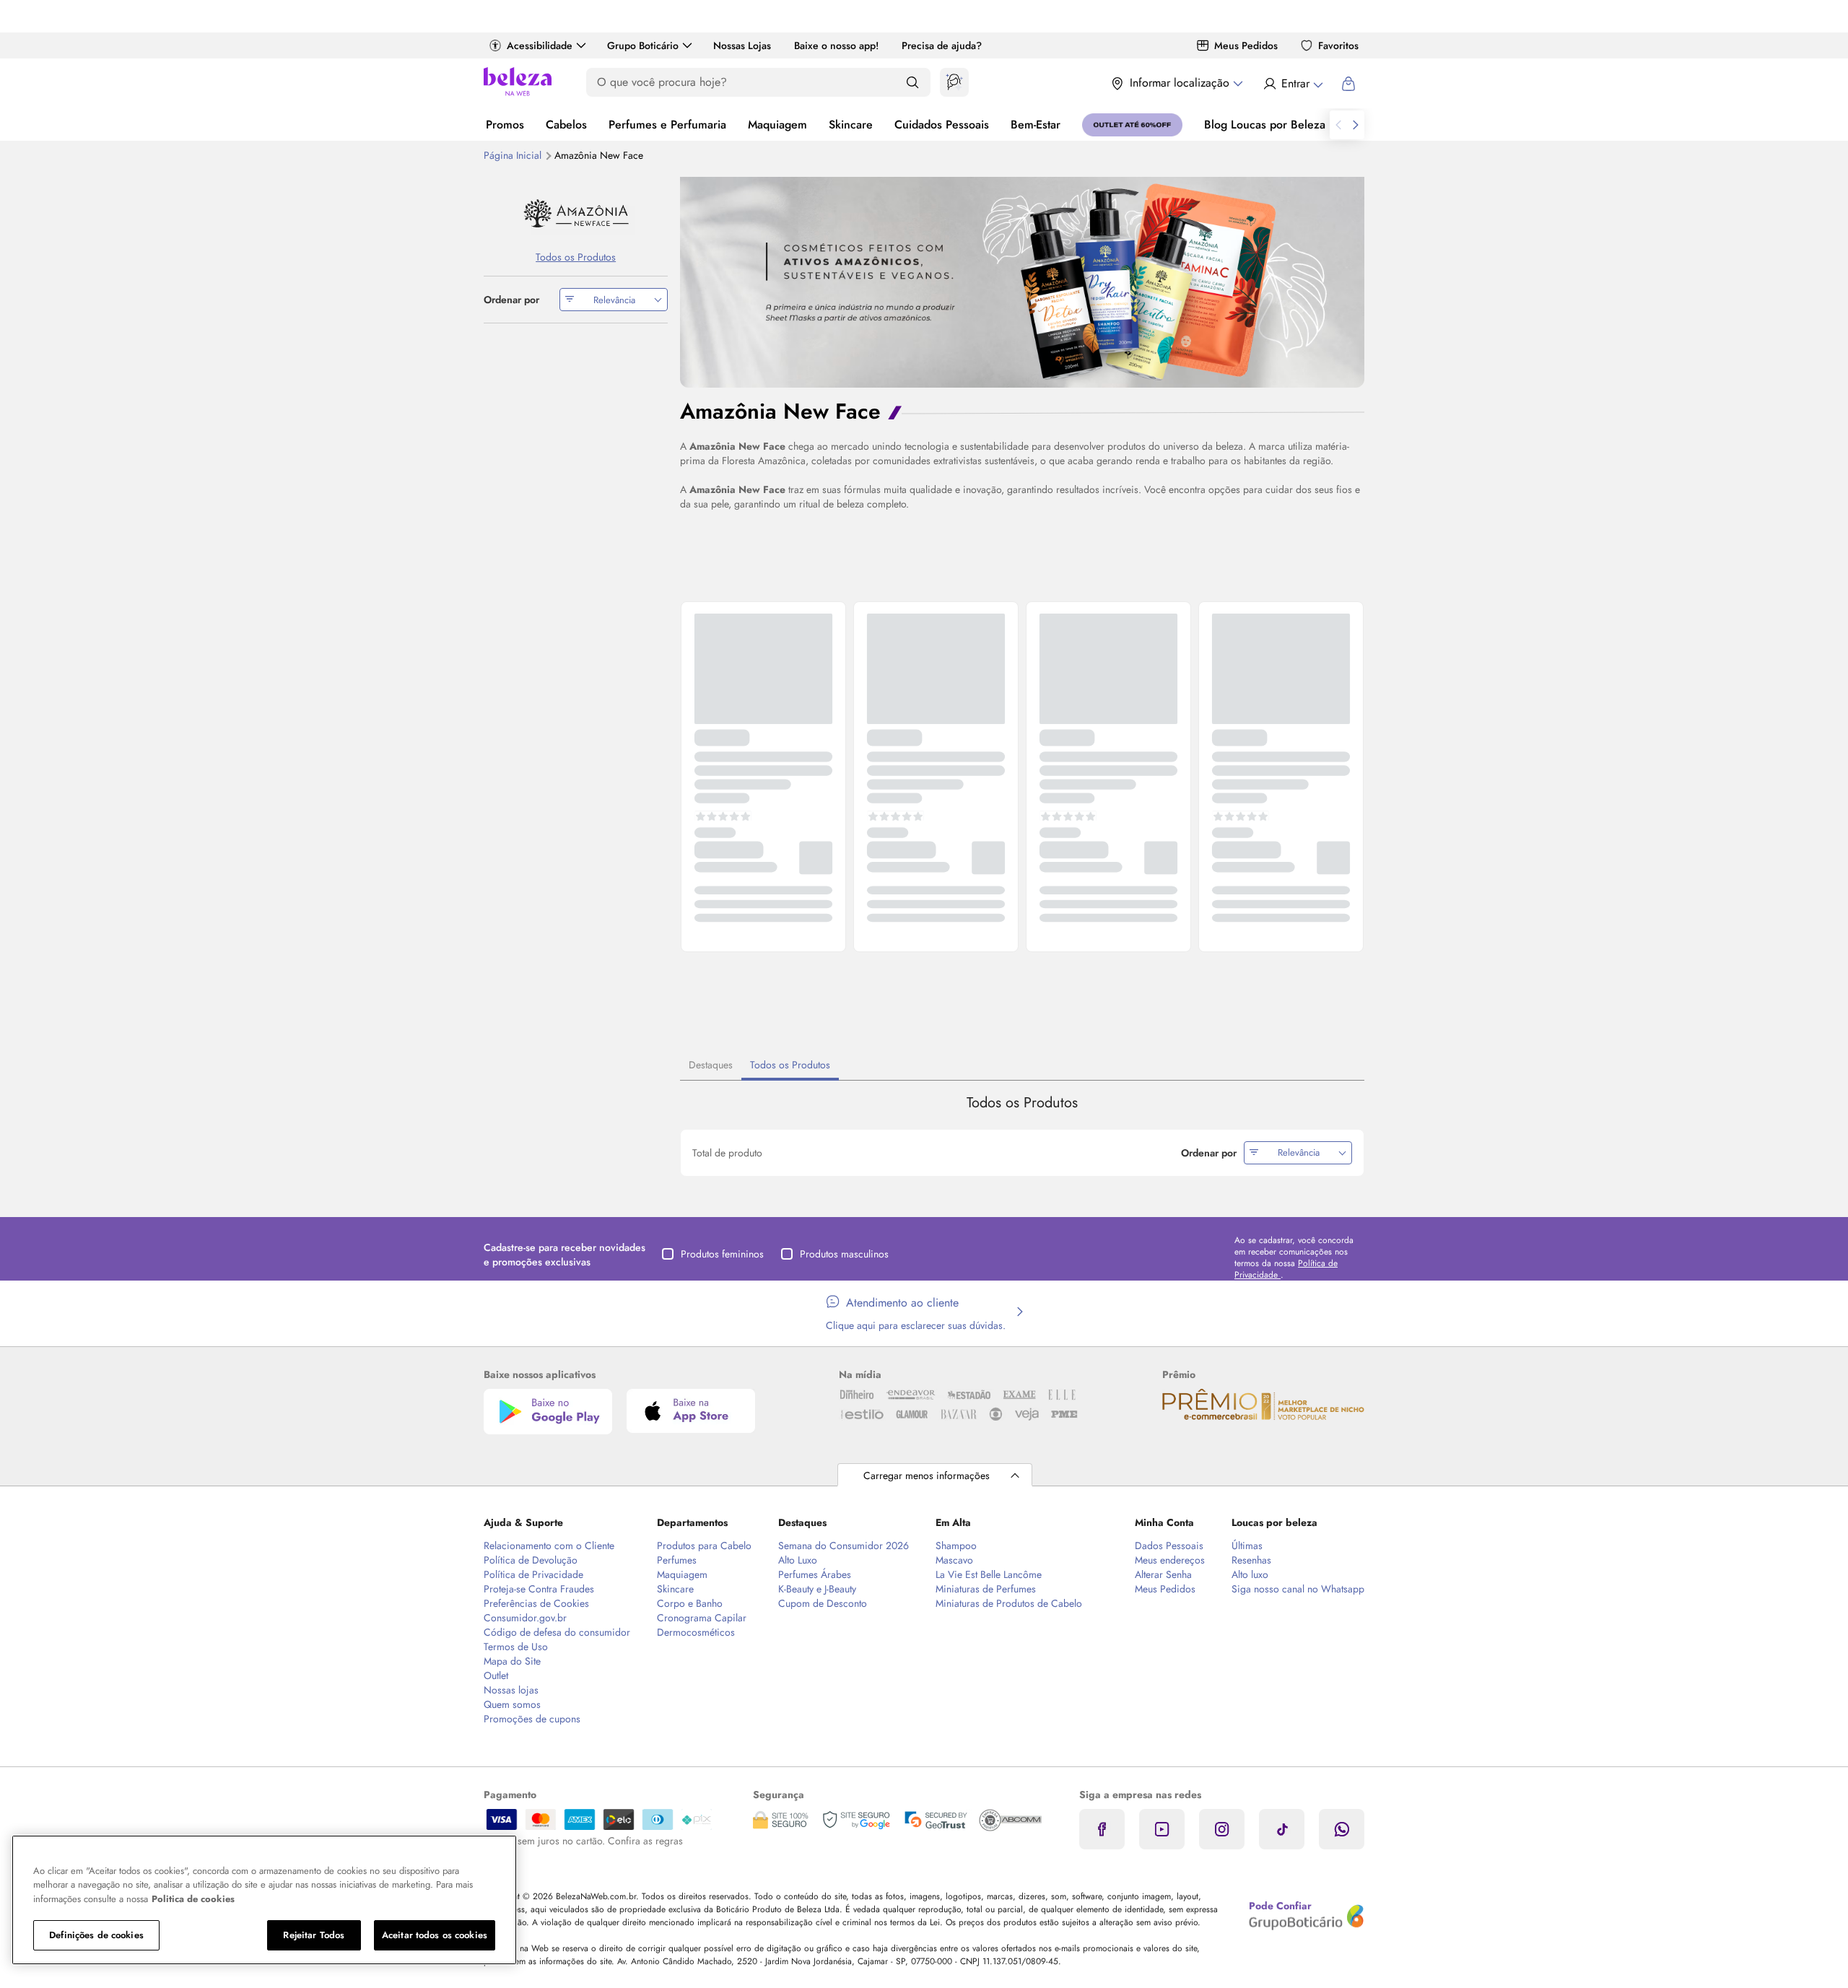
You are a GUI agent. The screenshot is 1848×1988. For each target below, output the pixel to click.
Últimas (1247, 1546)
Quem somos (512, 1704)
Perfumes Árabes (815, 1574)
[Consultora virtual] (954, 82)
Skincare (851, 125)
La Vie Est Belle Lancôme (989, 1574)
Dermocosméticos (696, 1632)
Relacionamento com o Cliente (549, 1546)
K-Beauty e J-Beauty (817, 1589)
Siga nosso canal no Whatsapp (1298, 1589)
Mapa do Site (512, 1661)
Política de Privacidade (533, 1574)
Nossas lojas (511, 1690)
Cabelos (566, 125)
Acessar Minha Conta (1293, 84)
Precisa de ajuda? (942, 45)
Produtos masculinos (844, 1254)
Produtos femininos (722, 1254)
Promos (505, 125)
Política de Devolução (531, 1560)
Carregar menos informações (927, 1475)
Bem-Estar (1036, 125)
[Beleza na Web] (518, 83)
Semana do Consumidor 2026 (844, 1546)
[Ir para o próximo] (1356, 125)
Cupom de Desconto (823, 1603)
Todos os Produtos (790, 1065)
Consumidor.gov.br (525, 1618)
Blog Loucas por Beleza (1265, 125)
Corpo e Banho (690, 1603)
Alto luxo (1250, 1574)
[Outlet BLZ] (1132, 125)
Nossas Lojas (742, 45)
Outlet (496, 1675)
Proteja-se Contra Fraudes (539, 1589)
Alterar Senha (1163, 1574)
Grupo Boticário (643, 45)
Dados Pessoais (1169, 1546)
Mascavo (954, 1560)
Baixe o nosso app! (836, 45)
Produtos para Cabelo (704, 1546)
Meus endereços (1170, 1560)
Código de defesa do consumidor (557, 1632)
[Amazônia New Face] (576, 213)
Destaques (711, 1065)
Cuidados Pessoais (942, 125)
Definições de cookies (96, 1935)
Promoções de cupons (532, 1719)
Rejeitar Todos (314, 1935)
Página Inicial (514, 155)
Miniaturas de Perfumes (986, 1589)
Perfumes (677, 1560)
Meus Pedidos (1246, 45)
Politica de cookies (193, 1899)
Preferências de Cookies (536, 1603)
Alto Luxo (798, 1560)
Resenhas (1251, 1560)
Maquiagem (777, 125)
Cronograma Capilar (702, 1618)
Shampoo (956, 1546)
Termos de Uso (516, 1647)
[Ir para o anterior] (1338, 125)
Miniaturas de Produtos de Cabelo (1009, 1603)
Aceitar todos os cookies (435, 1935)
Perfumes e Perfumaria (667, 125)
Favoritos (1338, 45)
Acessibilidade (540, 45)
